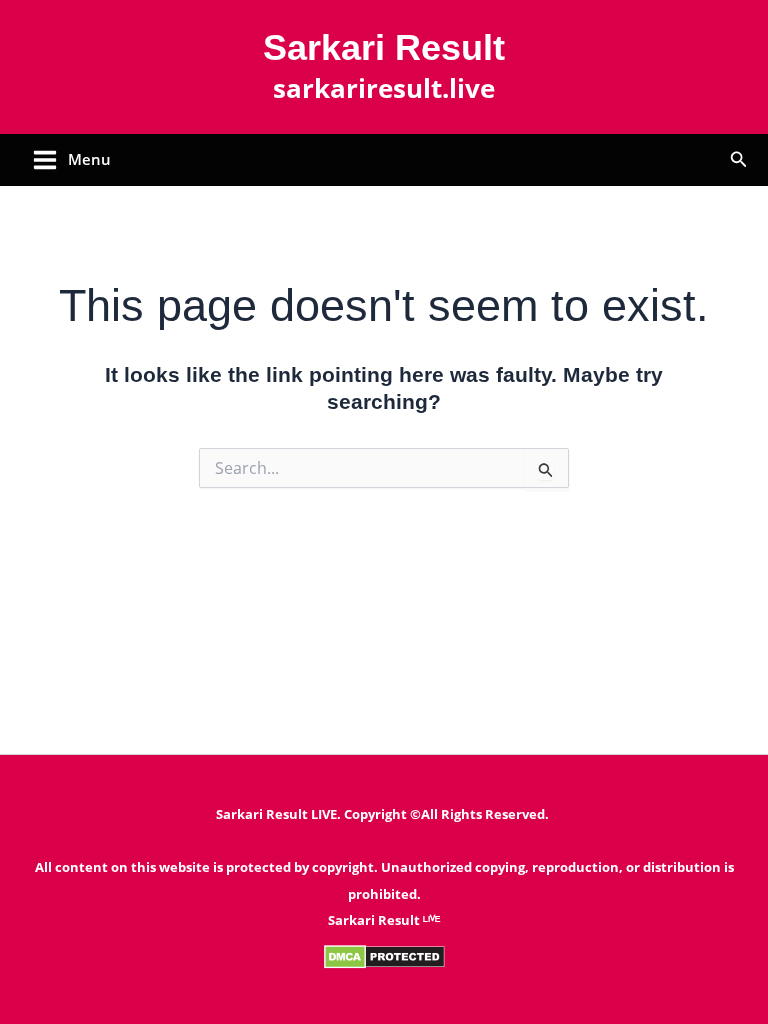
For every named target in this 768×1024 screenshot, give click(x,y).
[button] (739, 160)
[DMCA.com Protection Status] (384, 955)
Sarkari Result (384, 47)
